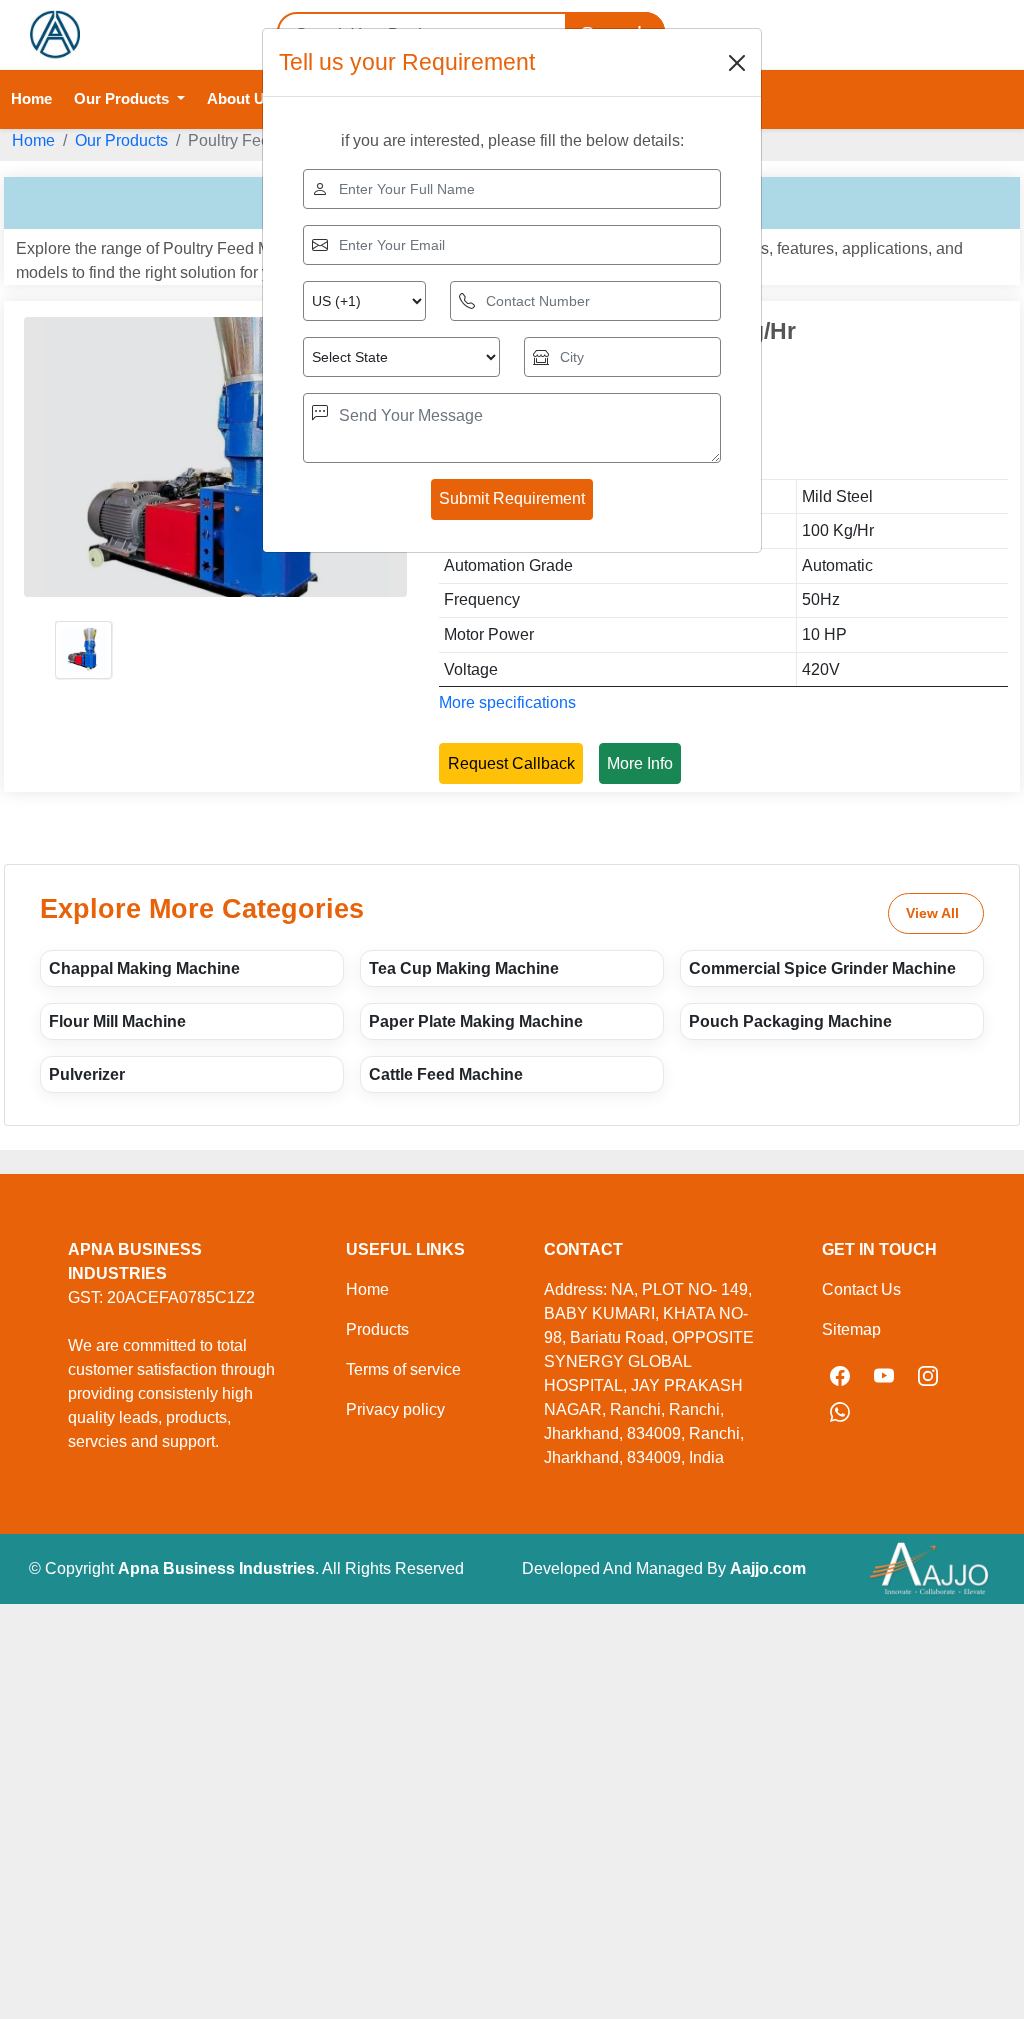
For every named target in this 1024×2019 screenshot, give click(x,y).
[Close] (737, 63)
